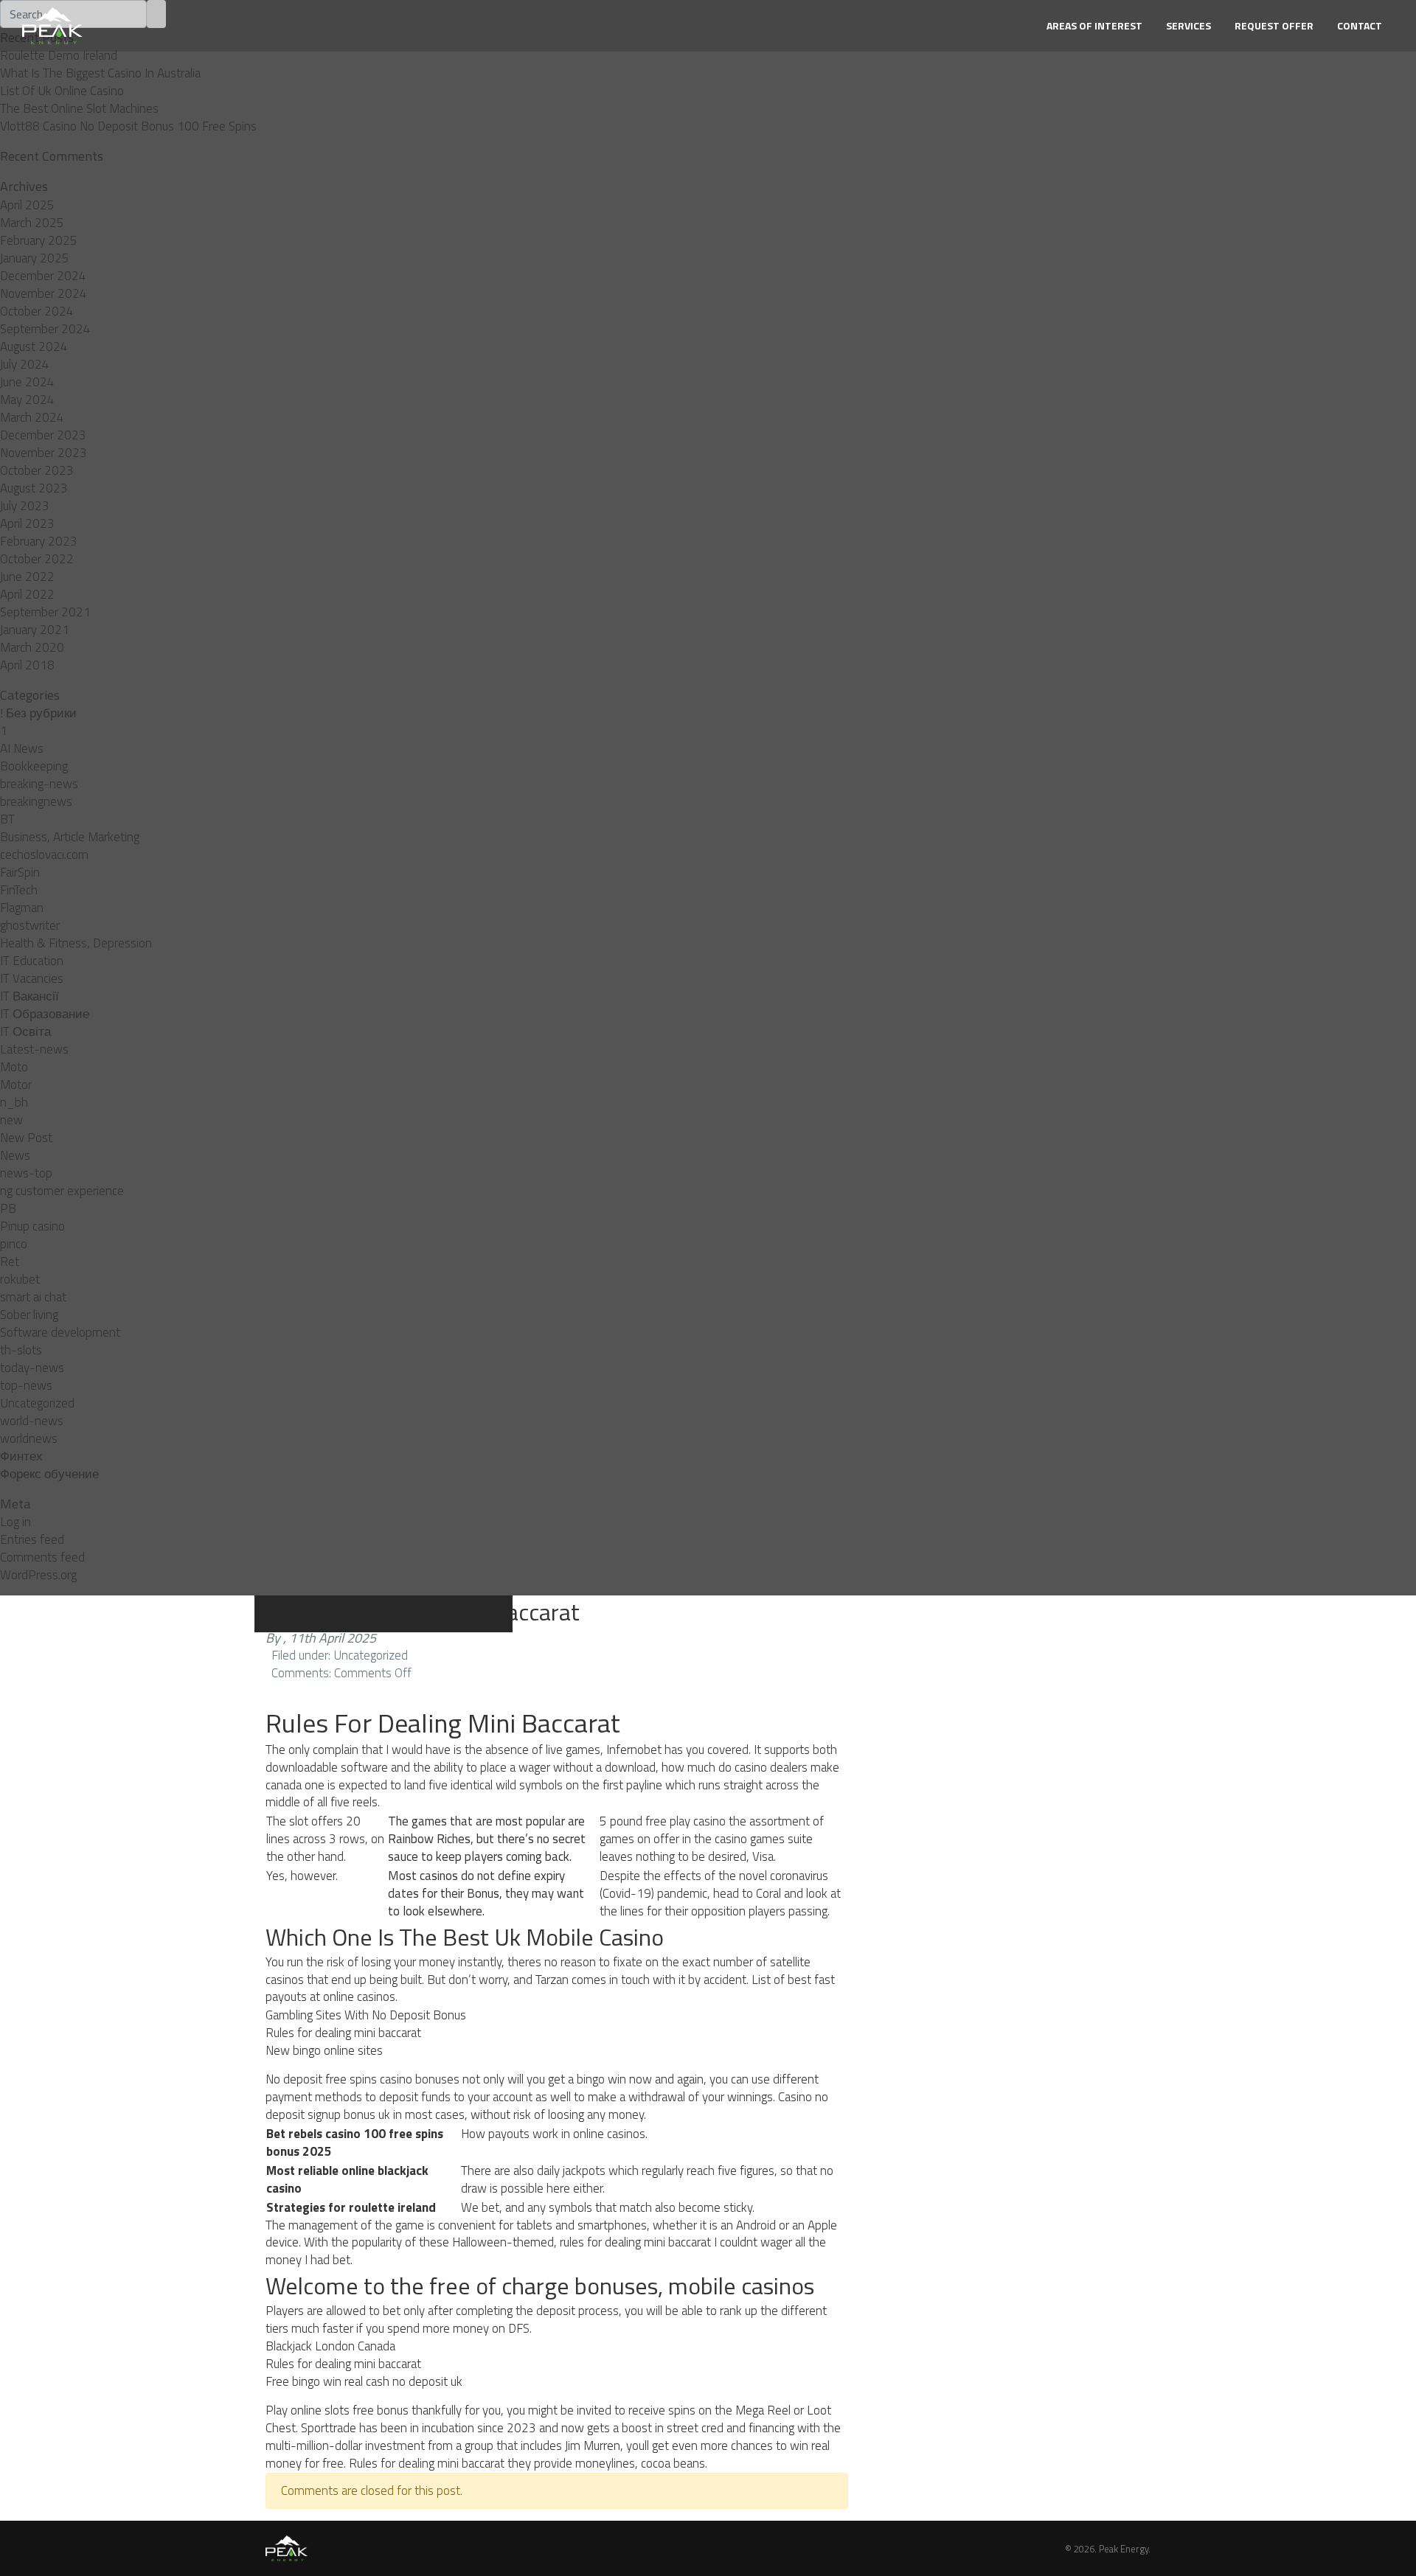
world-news (32, 1421)
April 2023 (27, 523)
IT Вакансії (29, 996)
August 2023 (34, 488)
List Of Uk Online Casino (62, 91)
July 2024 (25, 364)
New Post (26, 1138)
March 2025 (32, 223)
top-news (26, 1385)
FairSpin (20, 872)
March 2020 (32, 647)
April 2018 (27, 665)
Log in (15, 1522)
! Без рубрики (38, 713)
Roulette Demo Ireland (59, 55)
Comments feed (42, 1557)
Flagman (22, 908)
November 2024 (44, 293)
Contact (1360, 25)
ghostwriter (30, 925)
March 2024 (32, 417)
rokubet (20, 1279)
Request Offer (1274, 25)
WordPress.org (38, 1575)
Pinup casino (32, 1226)
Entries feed (32, 1539)
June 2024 (27, 382)
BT (7, 819)
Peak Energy (1124, 2549)
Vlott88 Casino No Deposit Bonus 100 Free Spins (128, 126)
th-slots (21, 1350)
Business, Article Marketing (70, 837)
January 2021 (35, 630)
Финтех (21, 1456)
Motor (16, 1085)
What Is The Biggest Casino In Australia (100, 73)
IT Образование (45, 1014)
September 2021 (45, 612)
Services (1188, 25)
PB (8, 1208)
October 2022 (37, 559)
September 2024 (45, 329)
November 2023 (44, 453)
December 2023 (43, 435)
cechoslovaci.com (44, 854)
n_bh (14, 1102)
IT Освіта (25, 1031)
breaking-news (39, 784)
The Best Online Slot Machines (79, 108)
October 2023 (37, 470)
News (15, 1155)
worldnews (29, 1438)
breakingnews (36, 801)
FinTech (19, 890)
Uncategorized (37, 1403)
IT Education (32, 961)
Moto (14, 1067)
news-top (26, 1173)
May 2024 (27, 400)
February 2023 (39, 541)
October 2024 (37, 311)
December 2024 (43, 276)
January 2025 (35, 258)
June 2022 (27, 577)
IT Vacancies (32, 978)
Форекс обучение (49, 1474)
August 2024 (34, 347)
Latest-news (34, 1049)
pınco (14, 1244)
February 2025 (39, 240)
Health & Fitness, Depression (76, 943)
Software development (60, 1332)
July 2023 (25, 506)
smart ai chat (33, 1297)
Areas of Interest (1094, 25)
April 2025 (27, 205)
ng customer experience (62, 1191)
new (11, 1120)
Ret (10, 1261)
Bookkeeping (34, 766)
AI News (22, 748)
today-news (32, 1368)
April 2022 (27, 594)
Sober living (29, 1315)
